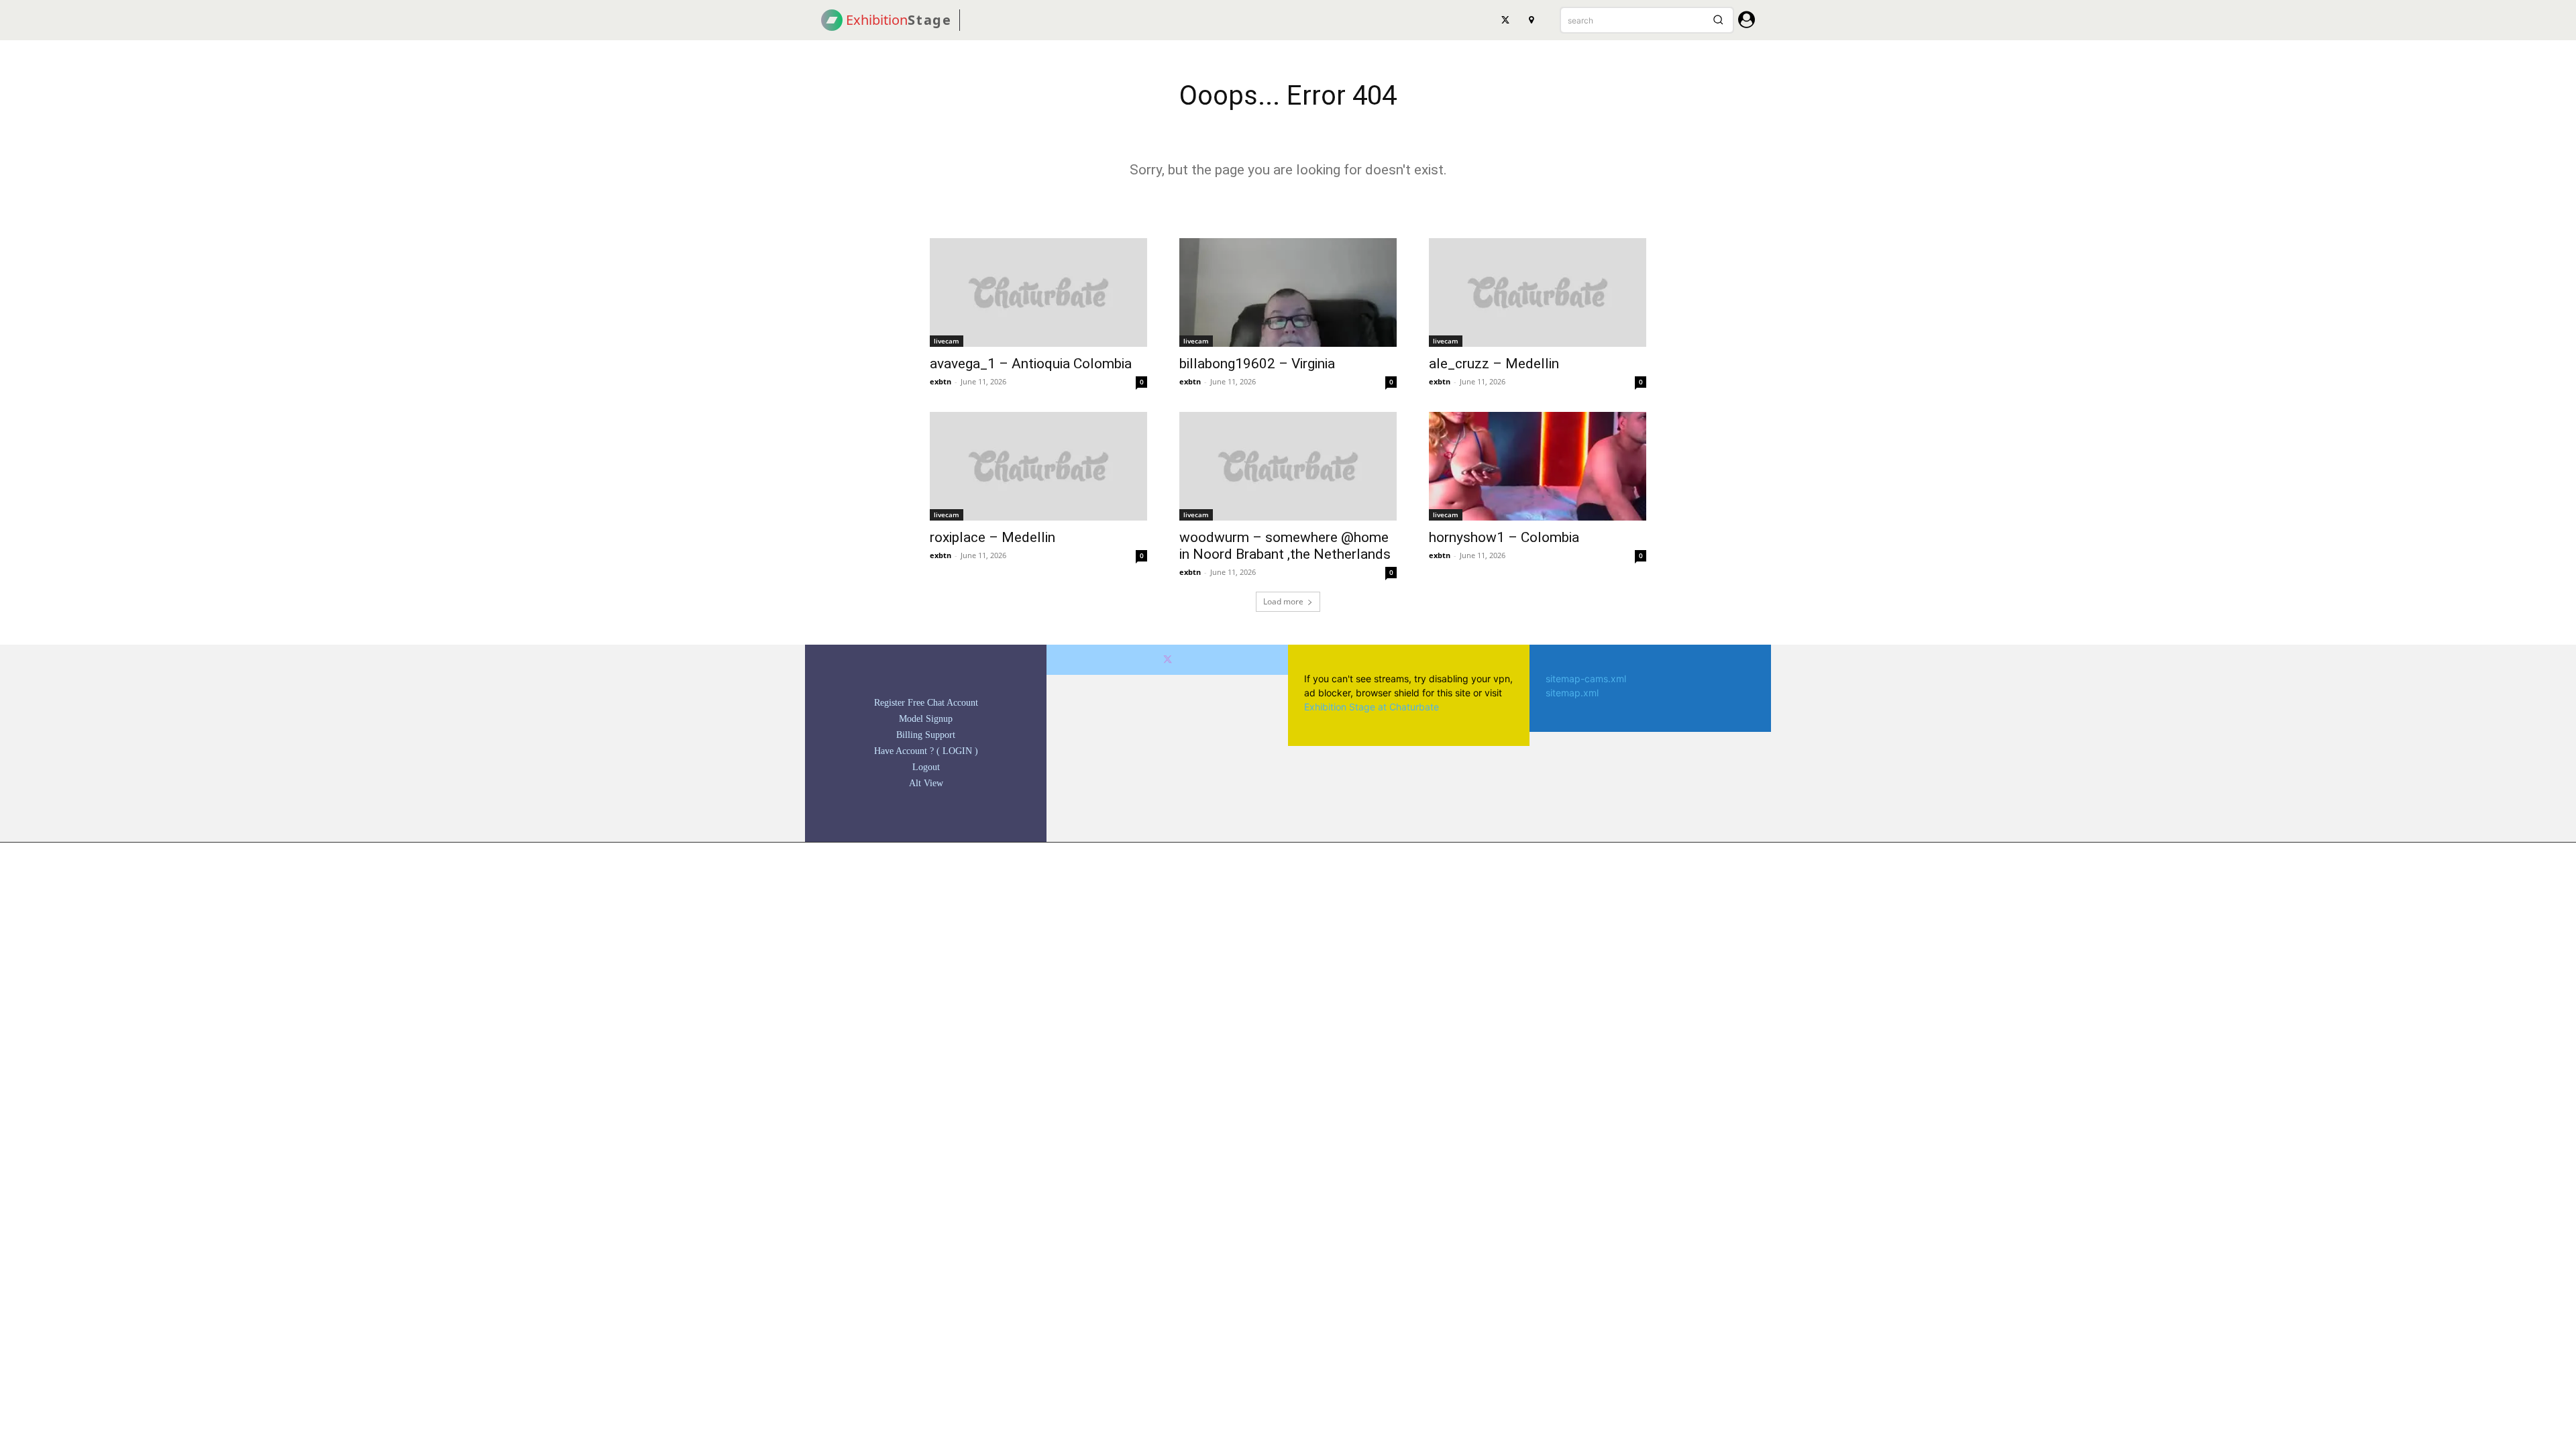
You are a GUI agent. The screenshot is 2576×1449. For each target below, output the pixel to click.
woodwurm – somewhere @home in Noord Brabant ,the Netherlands (1285, 546)
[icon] (1747, 22)
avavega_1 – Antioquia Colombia (1031, 364)
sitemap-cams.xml (1586, 679)
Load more (1283, 601)
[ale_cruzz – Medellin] (1538, 292)
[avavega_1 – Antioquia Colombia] (1038, 292)
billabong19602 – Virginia (1257, 364)
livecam (947, 341)
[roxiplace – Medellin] (1038, 466)
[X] (1505, 20)
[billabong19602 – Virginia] (1288, 292)
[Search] (1718, 20)
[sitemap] (1531, 20)
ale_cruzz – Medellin (1494, 364)
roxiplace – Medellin (992, 537)
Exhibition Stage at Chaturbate (1372, 707)
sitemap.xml (1572, 693)
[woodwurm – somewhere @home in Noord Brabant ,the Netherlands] (1288, 466)
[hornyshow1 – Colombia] (1538, 466)
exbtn (941, 381)
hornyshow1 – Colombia (1504, 537)
